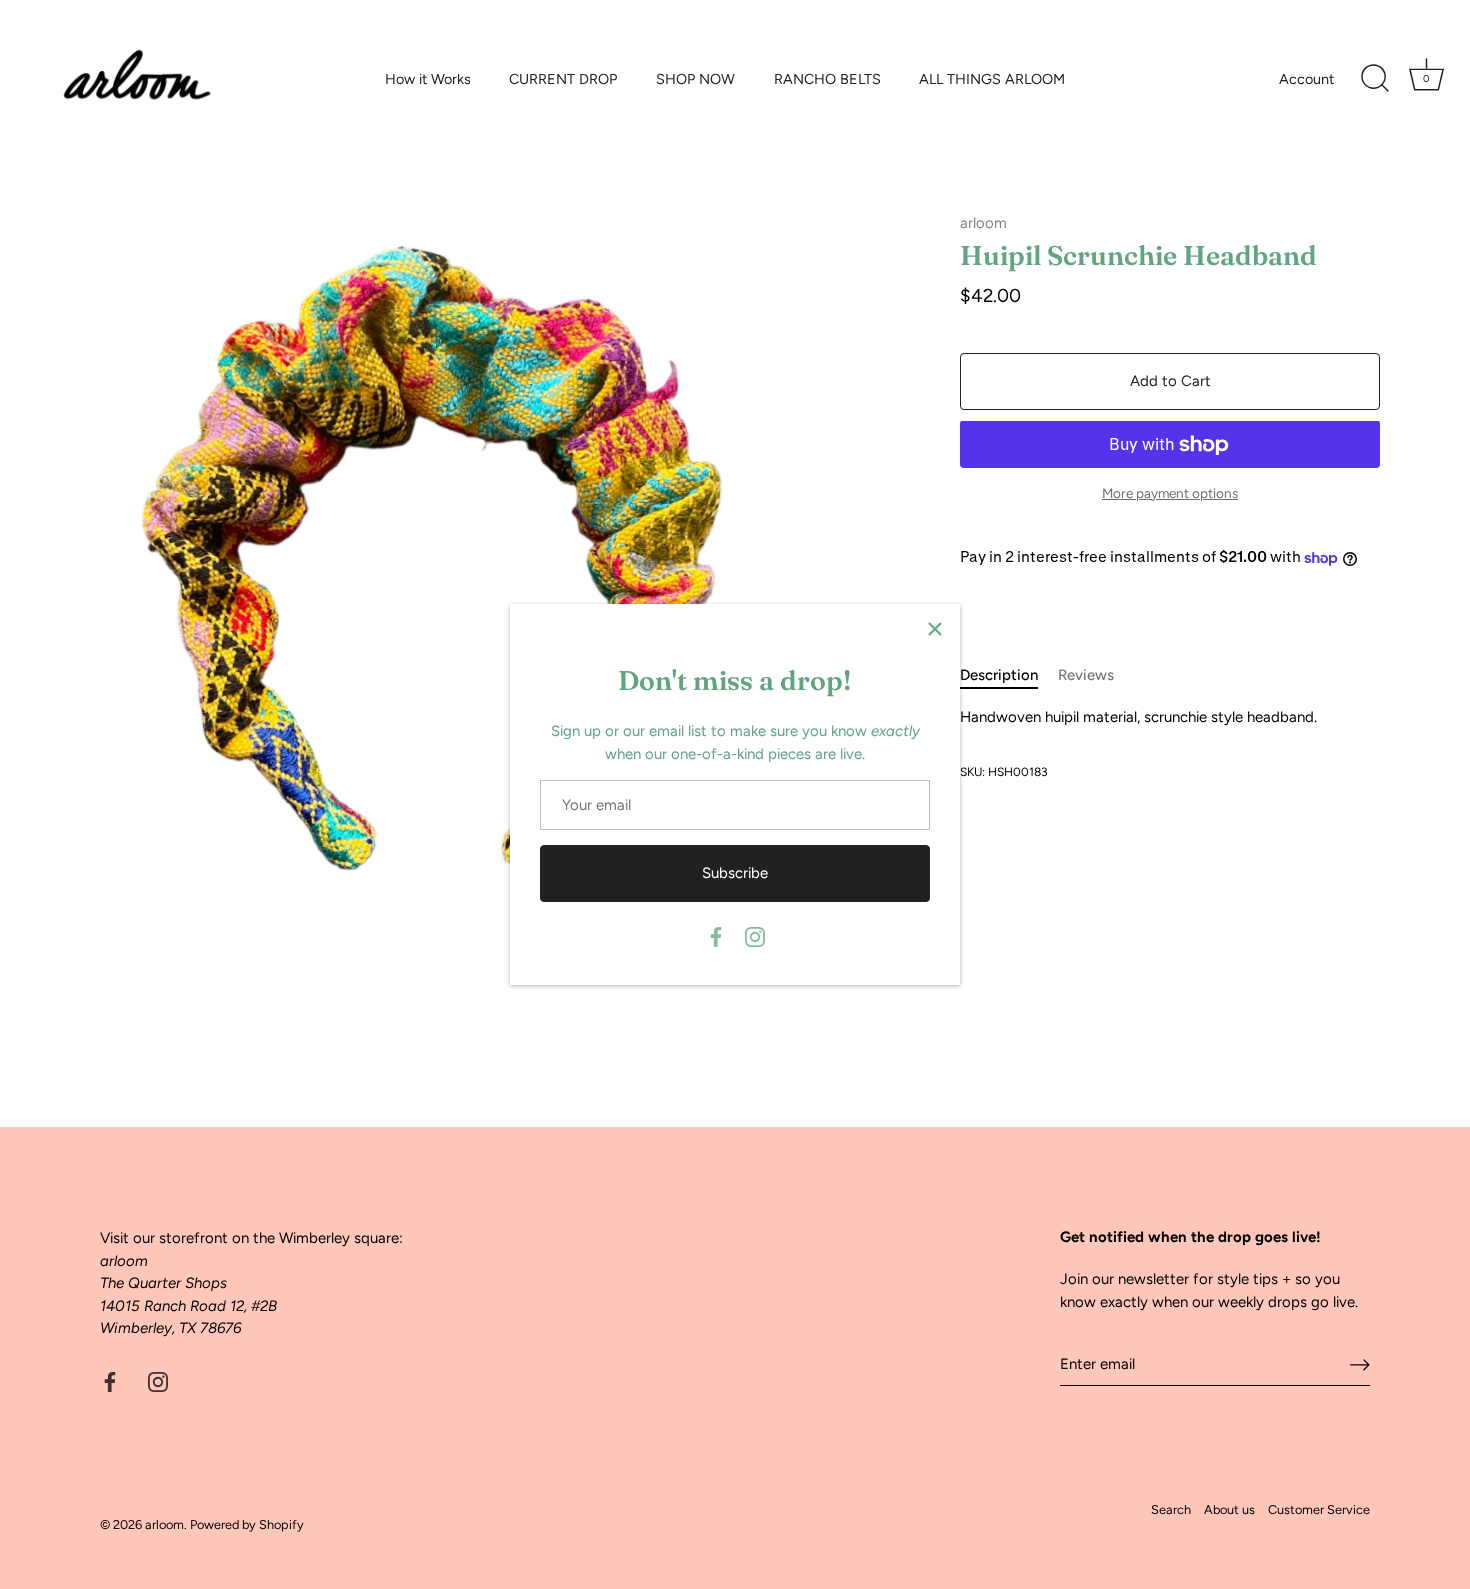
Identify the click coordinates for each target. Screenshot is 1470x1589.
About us (1229, 1509)
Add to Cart (1170, 382)
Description (999, 675)
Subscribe (735, 873)
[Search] (1375, 79)
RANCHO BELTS (827, 79)
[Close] (935, 629)
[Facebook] (716, 936)
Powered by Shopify (247, 1524)
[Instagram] (755, 936)
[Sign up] (1360, 1365)
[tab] (1009, 675)
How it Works (428, 79)
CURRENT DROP (563, 79)
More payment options (1170, 493)
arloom (983, 223)
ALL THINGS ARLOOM (992, 79)
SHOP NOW (695, 79)
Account (1306, 79)
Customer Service (1319, 1509)
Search (1171, 1509)
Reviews (1086, 675)
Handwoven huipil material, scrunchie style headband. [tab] (1138, 717)
